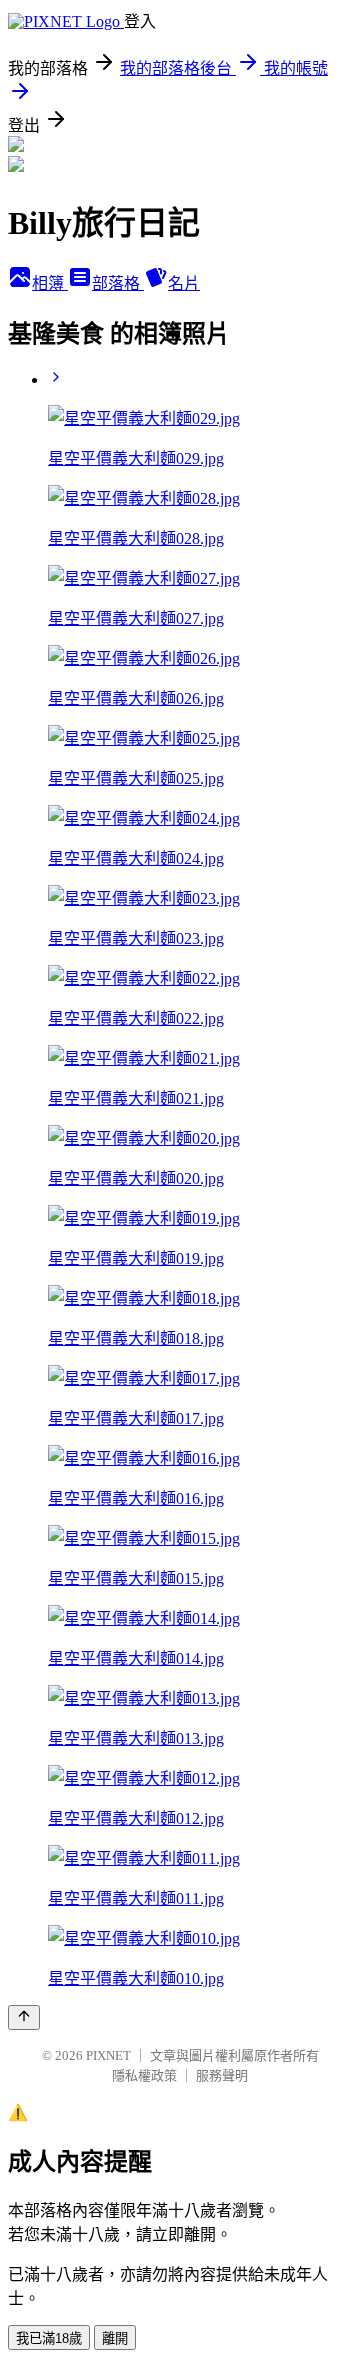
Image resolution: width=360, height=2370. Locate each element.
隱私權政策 (144, 2075)
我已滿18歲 (49, 2338)
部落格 (118, 283)
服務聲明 (222, 2075)
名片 (184, 283)
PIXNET (108, 2055)
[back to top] (24, 2017)
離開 (115, 2338)
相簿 (50, 283)
